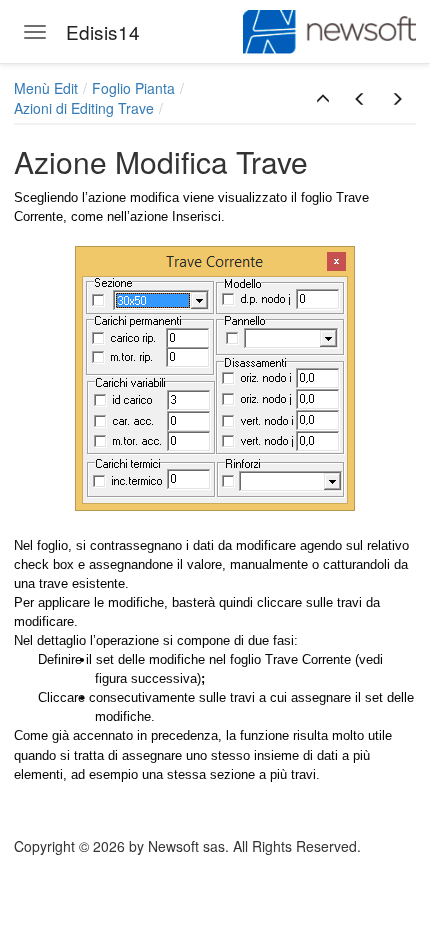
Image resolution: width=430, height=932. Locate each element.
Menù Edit (46, 88)
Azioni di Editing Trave (84, 108)
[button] (323, 99)
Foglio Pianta (133, 88)
